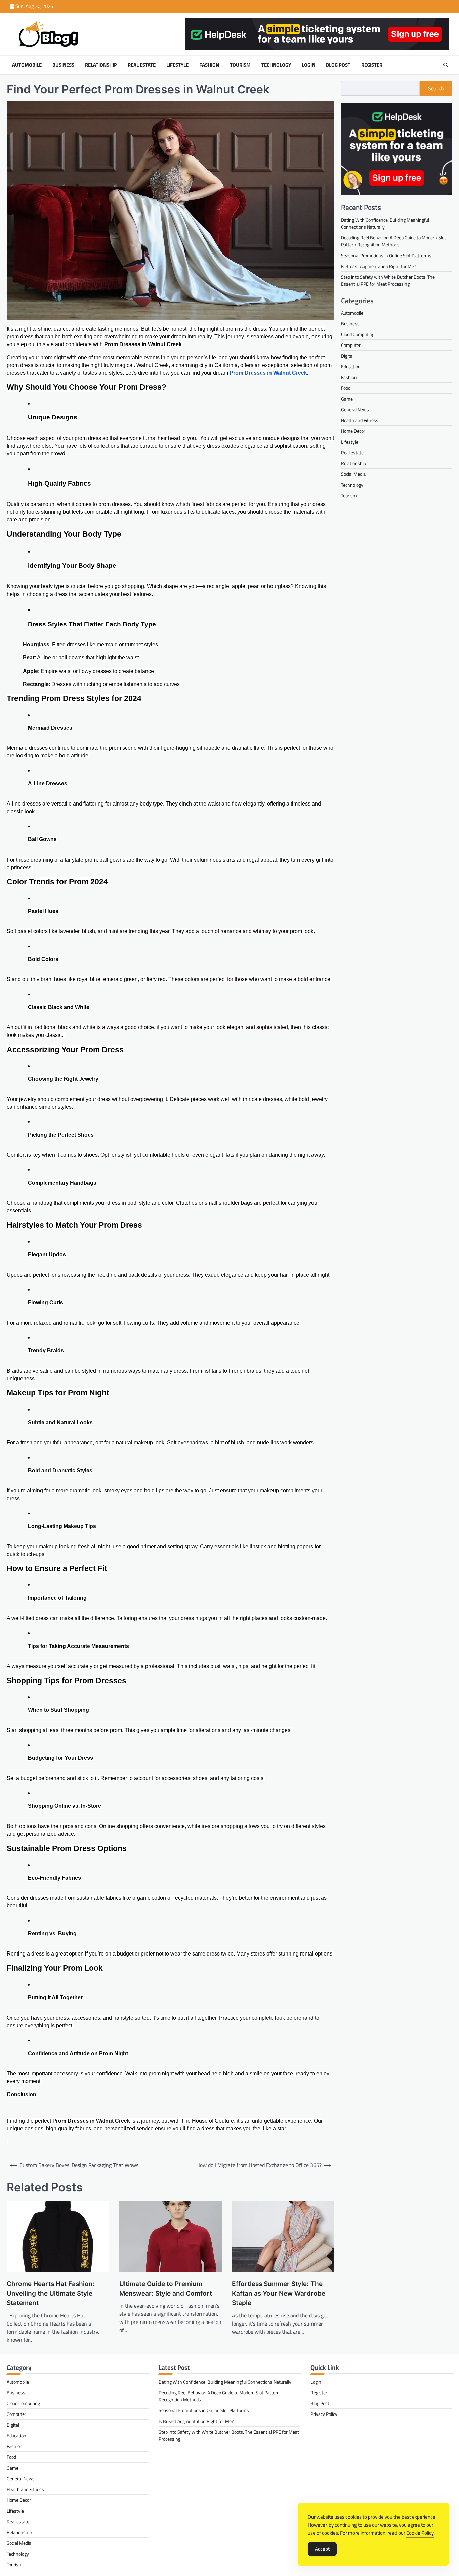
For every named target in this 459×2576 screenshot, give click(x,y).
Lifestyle (177, 65)
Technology (276, 65)
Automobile (27, 65)
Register (372, 65)
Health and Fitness (360, 421)
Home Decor (353, 431)
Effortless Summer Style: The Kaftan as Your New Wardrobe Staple (279, 2293)
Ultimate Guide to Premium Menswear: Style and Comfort (166, 2289)
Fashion (209, 65)
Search (436, 88)
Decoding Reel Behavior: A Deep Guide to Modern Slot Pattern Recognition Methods (393, 241)
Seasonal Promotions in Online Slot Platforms (386, 255)
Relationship (101, 65)
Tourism (240, 65)
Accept (322, 2549)
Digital (347, 356)
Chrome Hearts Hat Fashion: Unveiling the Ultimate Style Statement (51, 2293)
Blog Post (338, 65)
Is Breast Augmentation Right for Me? (379, 266)
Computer (351, 345)
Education (351, 367)
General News (355, 410)
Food (346, 388)
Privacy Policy (324, 2414)
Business (63, 65)
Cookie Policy (420, 2533)
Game (347, 399)
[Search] (446, 65)
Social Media (353, 474)
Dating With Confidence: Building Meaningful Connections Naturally (225, 2382)
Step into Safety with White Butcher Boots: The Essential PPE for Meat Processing (388, 280)
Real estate (142, 65)
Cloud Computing (358, 335)
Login (308, 65)
